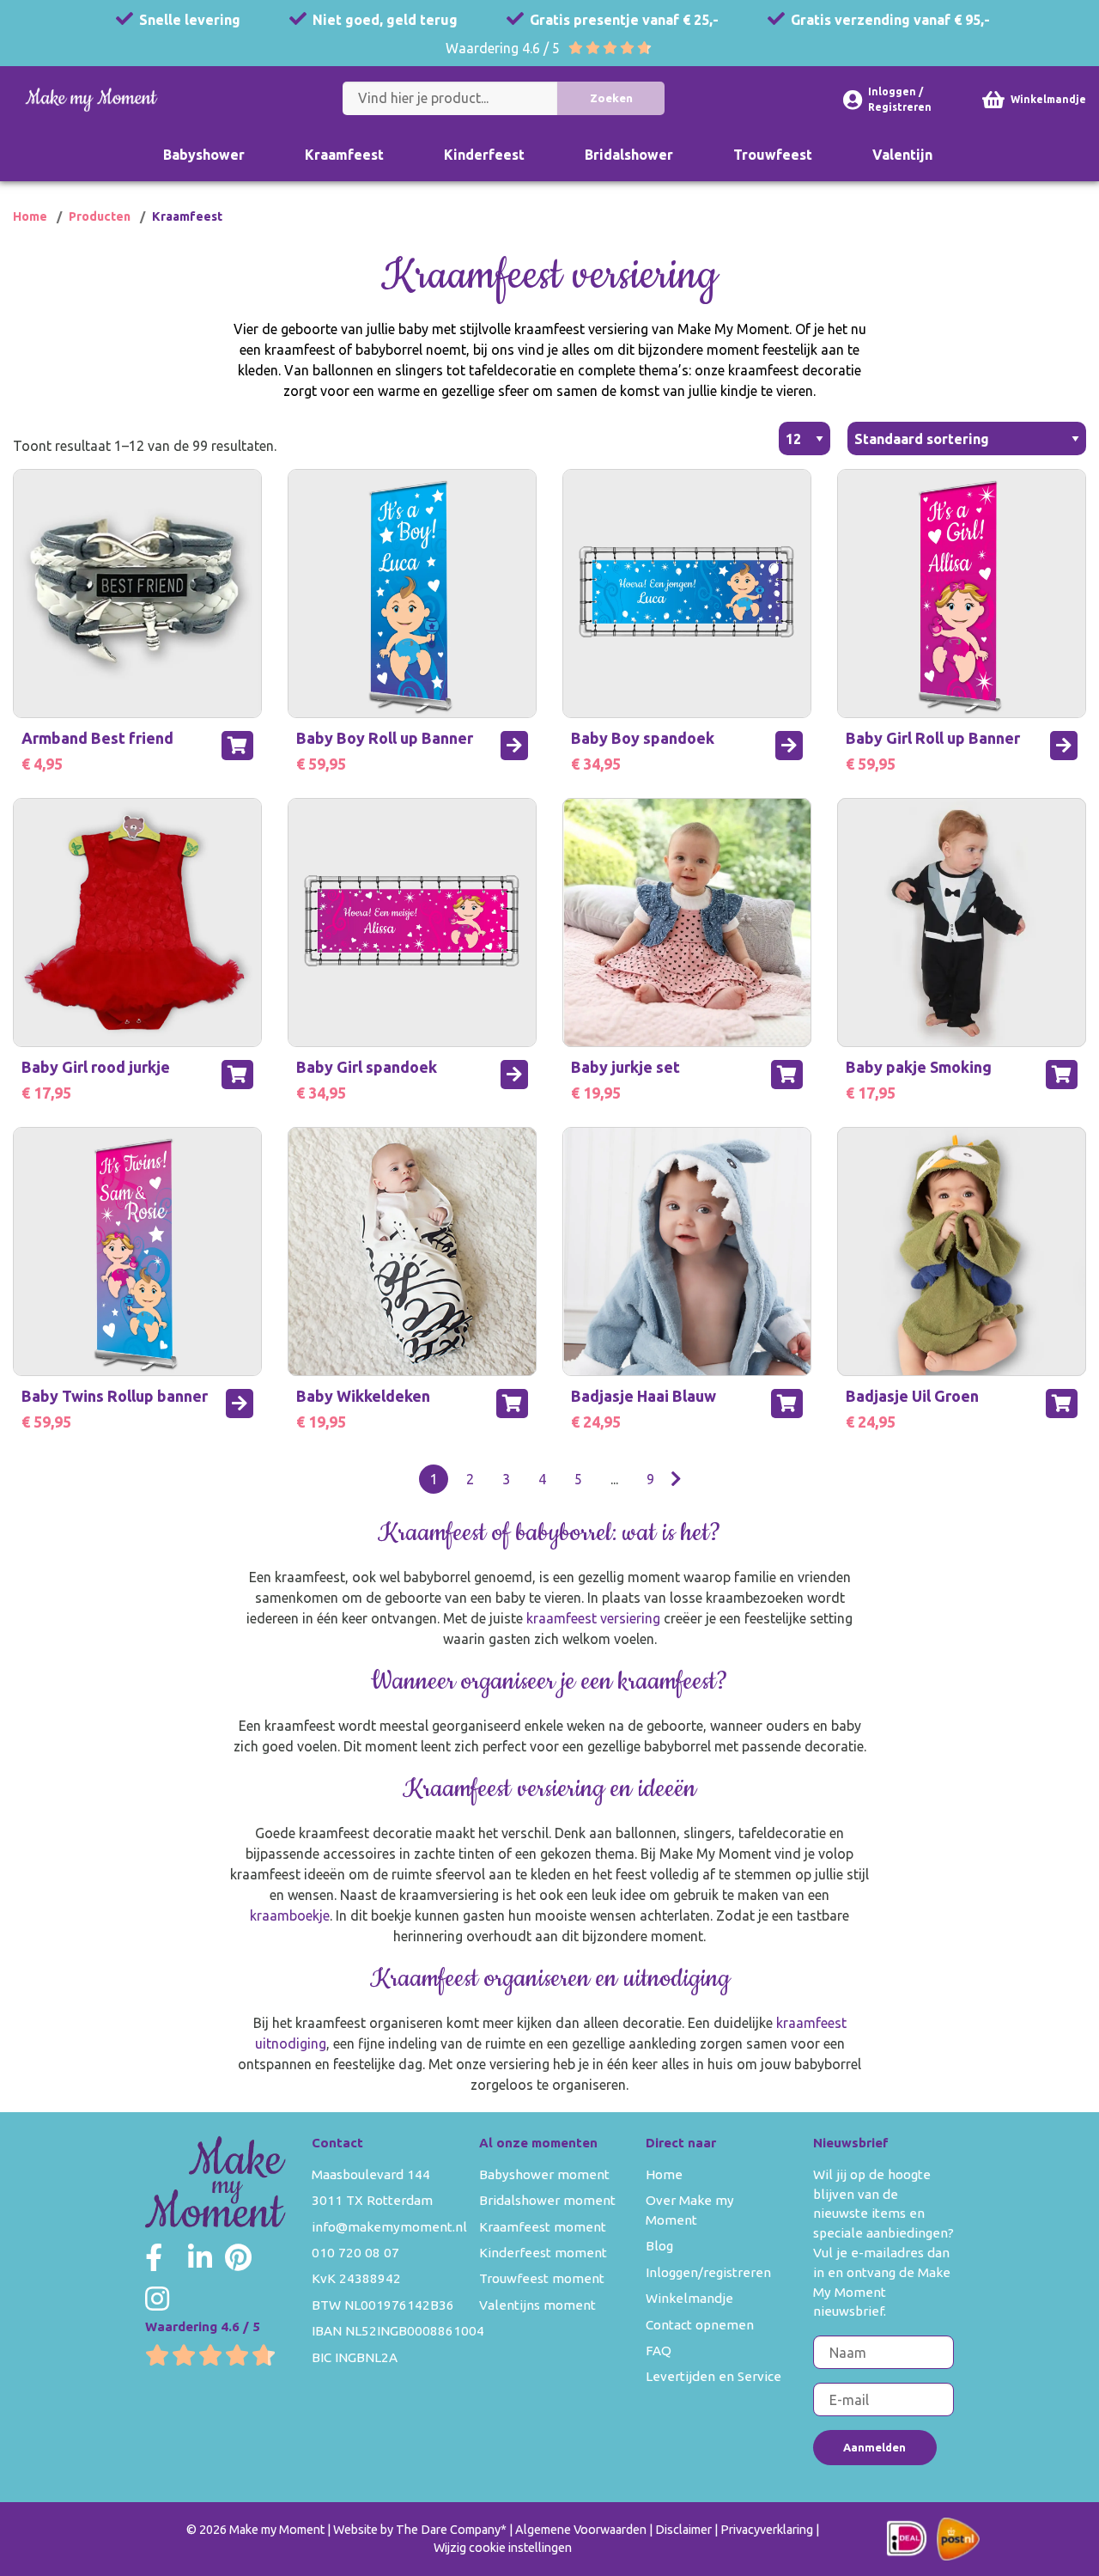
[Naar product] (514, 746)
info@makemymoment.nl (389, 2227)
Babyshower (204, 155)
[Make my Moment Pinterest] (238, 2257)
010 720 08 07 (355, 2253)
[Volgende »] (676, 1479)
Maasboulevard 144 (371, 2174)
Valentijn (902, 155)
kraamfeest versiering (593, 1618)
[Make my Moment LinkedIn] (200, 2257)
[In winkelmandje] (237, 746)
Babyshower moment (544, 2174)
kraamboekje (290, 1915)
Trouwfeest (773, 155)
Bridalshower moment (547, 2200)
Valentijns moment (537, 2305)
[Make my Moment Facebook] (154, 2257)
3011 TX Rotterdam (372, 2200)
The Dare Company (448, 2530)
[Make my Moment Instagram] (157, 2299)
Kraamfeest (344, 155)
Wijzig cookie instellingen (503, 2548)
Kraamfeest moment (543, 2227)
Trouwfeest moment (542, 2278)
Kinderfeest (484, 155)
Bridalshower (629, 155)
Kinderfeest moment (543, 2253)
